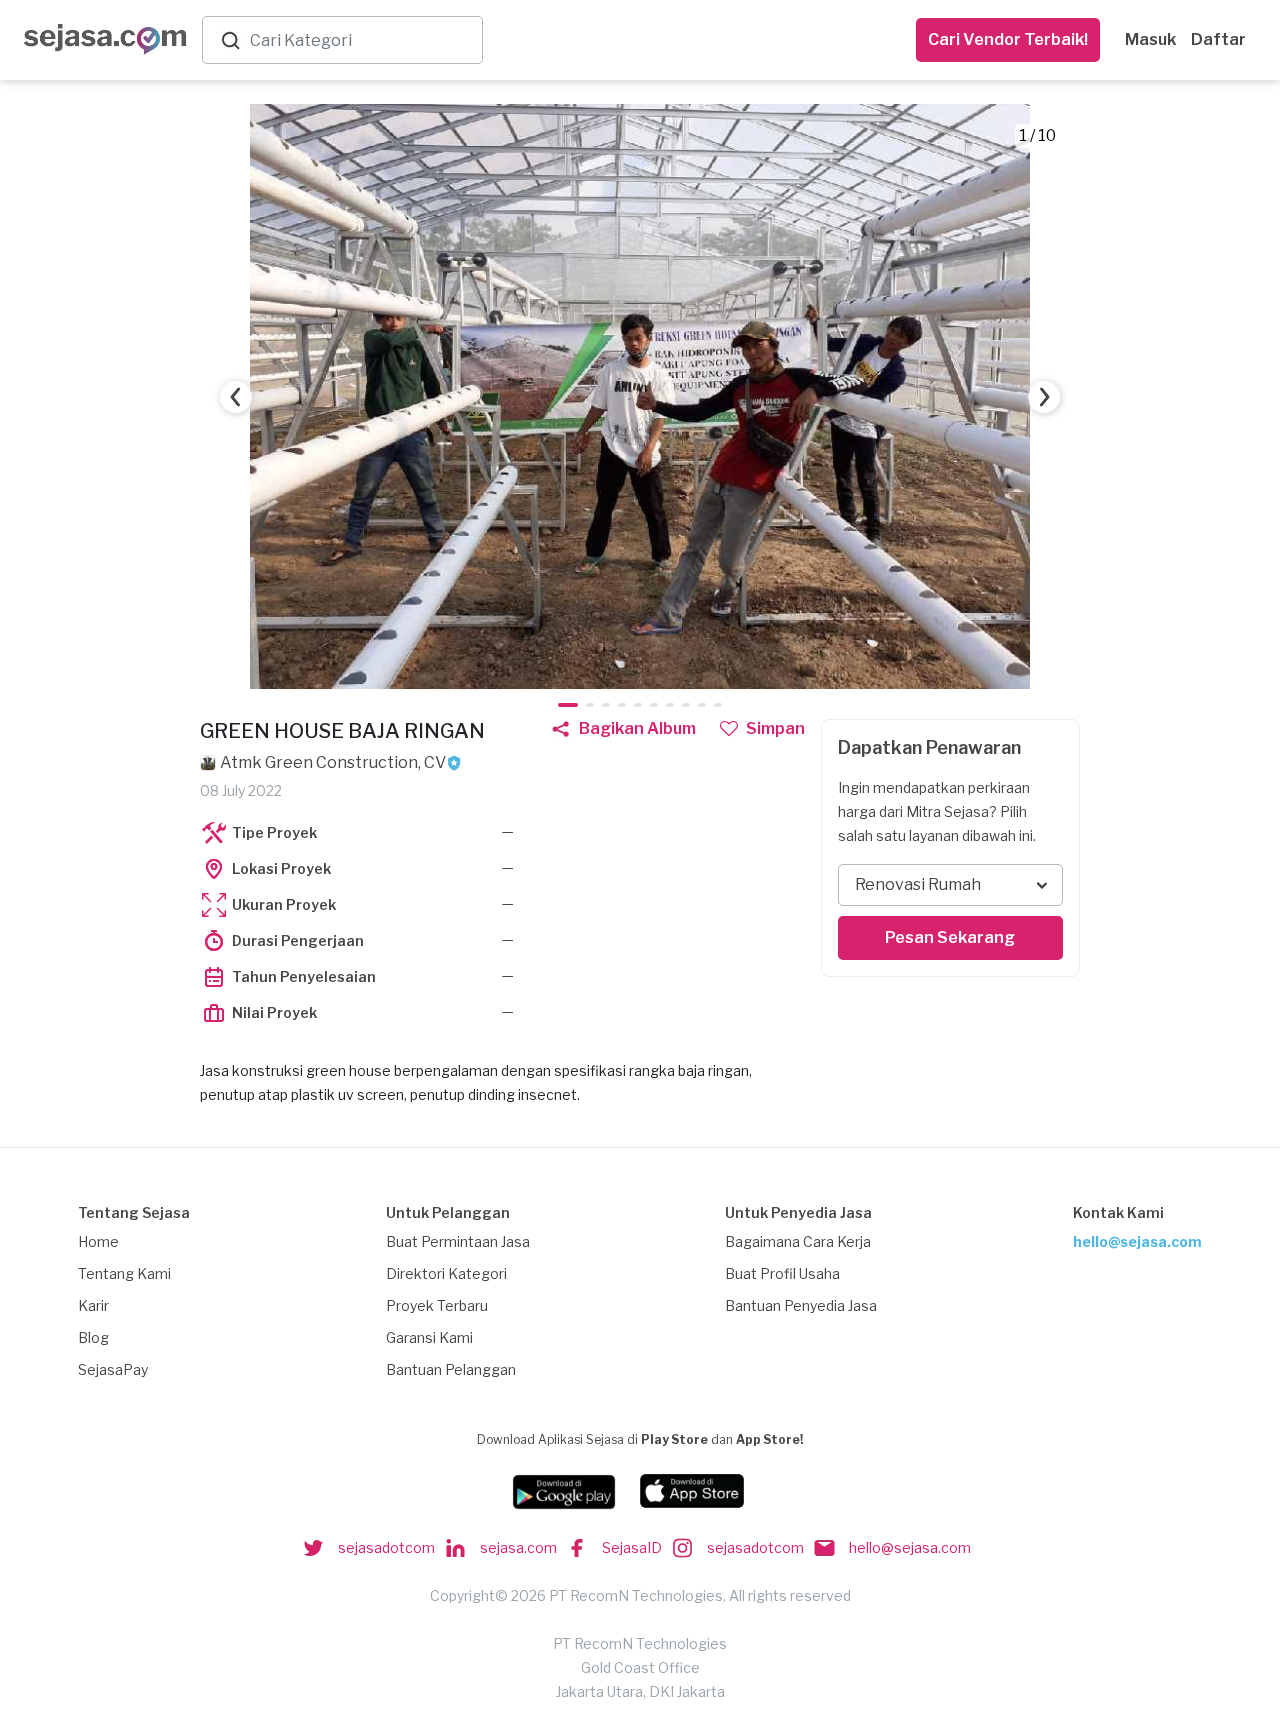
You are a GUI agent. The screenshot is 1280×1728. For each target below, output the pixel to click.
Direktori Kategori (446, 1273)
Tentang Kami (124, 1273)
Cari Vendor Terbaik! (1008, 39)
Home (98, 1241)
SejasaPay (113, 1369)
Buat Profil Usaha (782, 1273)
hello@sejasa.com (1137, 1241)
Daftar (1218, 39)
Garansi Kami (429, 1337)
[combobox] (362, 40)
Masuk (1150, 39)
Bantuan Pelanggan (451, 1369)
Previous (236, 397)
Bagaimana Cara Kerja (798, 1241)
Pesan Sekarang (950, 937)
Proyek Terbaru (437, 1305)
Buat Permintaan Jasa (458, 1241)
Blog (93, 1337)
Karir (93, 1305)
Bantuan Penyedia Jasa (801, 1305)
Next (1044, 397)
